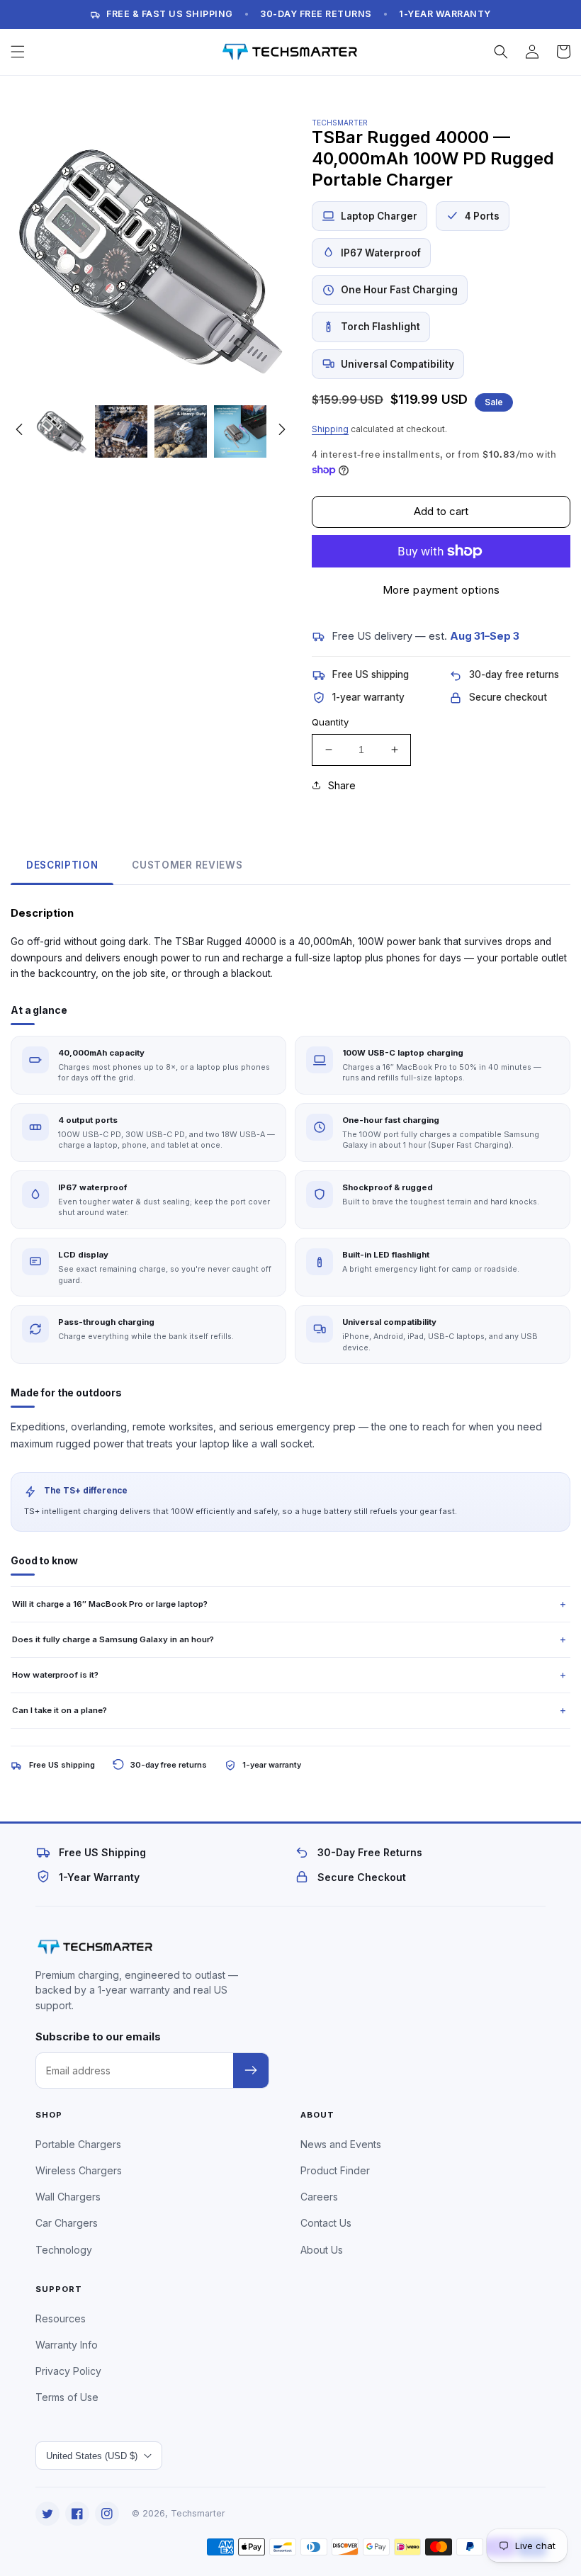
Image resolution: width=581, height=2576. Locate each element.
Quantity (330, 722)
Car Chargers (67, 2223)
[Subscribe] (251, 2071)
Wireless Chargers (79, 2170)
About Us (322, 2250)
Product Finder (335, 2170)
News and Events (341, 2144)
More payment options (441, 590)
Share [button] (342, 785)
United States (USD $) (92, 2456)
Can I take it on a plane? (60, 1710)
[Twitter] (47, 2514)
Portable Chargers (78, 2144)
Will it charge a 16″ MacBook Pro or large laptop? (110, 1604)
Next (282, 429)
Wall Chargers (68, 2197)
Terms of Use (67, 2397)
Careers (319, 2197)
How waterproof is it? (55, 1675)
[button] (18, 52)
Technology (64, 2250)
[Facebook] (77, 2514)
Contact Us (326, 2223)
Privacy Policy (68, 2371)
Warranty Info (67, 2345)
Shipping (330, 429)
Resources (61, 2318)
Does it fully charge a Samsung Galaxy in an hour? (113, 1639)
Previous (19, 429)
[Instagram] (107, 2514)
